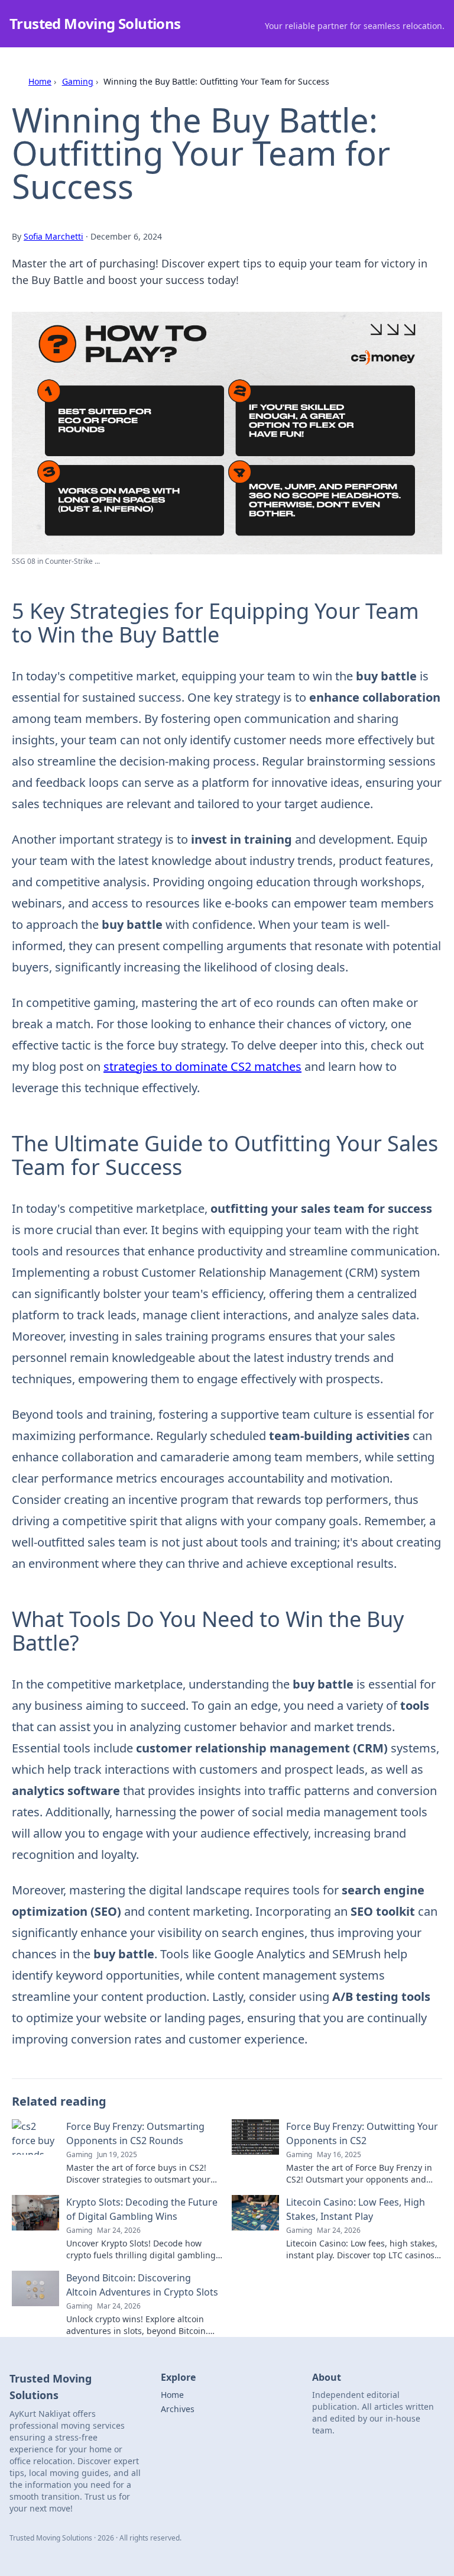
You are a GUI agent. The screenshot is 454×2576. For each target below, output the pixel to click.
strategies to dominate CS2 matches (202, 1066)
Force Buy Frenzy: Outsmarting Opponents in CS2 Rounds (135, 2133)
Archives (178, 2409)
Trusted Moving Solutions (95, 23)
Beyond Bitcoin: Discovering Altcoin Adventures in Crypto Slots (142, 2285)
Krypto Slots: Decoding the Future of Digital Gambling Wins (142, 2209)
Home (40, 81)
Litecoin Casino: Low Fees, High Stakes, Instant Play (356, 2209)
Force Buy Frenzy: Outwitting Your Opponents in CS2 (362, 2133)
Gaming (78, 81)
